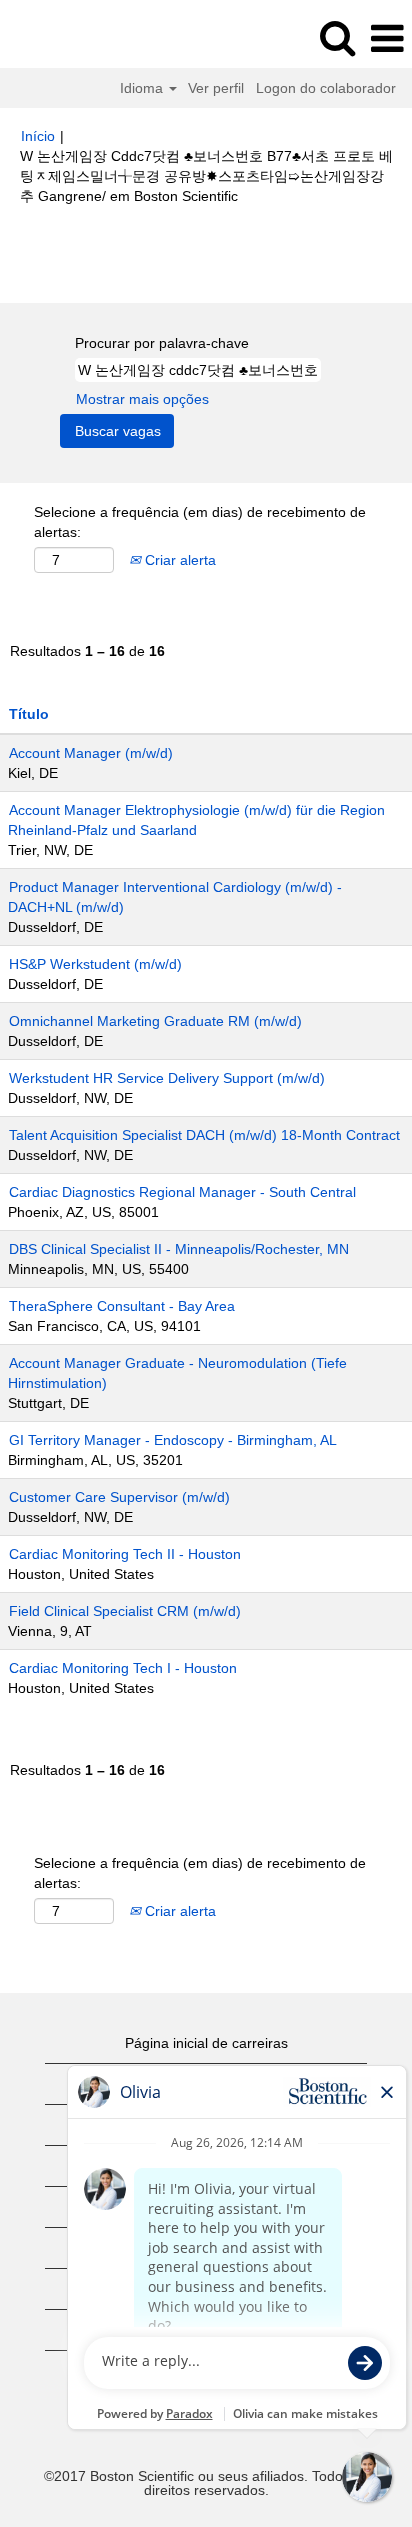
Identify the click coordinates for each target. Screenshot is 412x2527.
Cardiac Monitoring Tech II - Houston (125, 1554)
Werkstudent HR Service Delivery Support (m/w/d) (167, 1078)
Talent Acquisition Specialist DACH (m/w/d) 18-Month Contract (204, 1135)
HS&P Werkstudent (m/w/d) (95, 964)
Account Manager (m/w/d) (91, 753)
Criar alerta (178, 560)
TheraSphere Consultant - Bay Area (122, 1306)
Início (38, 136)
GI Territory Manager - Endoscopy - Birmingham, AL (173, 1440)
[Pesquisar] (337, 37)
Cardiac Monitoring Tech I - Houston (123, 1668)
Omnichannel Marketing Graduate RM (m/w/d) (155, 1021)
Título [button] (29, 714)
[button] (387, 38)
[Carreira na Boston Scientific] (71, 38)
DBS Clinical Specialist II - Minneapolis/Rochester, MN (179, 1249)
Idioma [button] (143, 88)
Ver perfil (216, 88)
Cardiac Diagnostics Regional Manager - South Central (182, 1192)
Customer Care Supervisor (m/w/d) (119, 1497)
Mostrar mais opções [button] (142, 399)
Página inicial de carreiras (206, 2043)
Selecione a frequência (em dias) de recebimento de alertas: (200, 522)
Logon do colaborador (326, 88)
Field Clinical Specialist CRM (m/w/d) (125, 1611)
